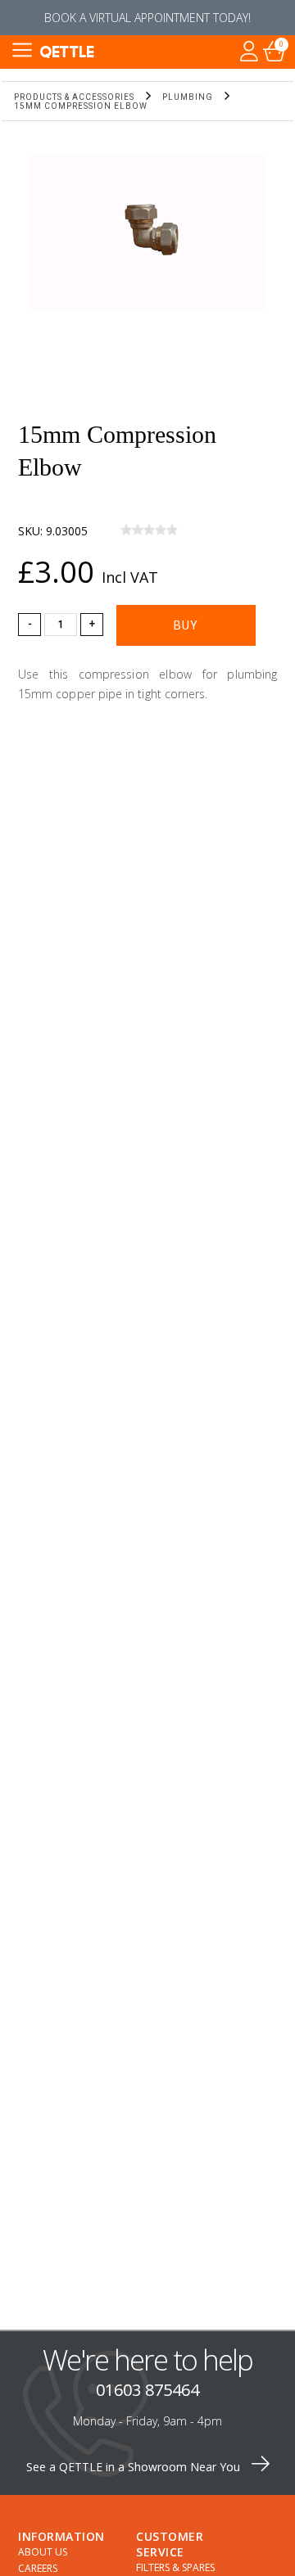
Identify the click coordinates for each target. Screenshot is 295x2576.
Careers (38, 2568)
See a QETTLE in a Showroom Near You (135, 2467)
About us (43, 2552)
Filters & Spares (175, 2567)
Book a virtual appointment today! (147, 18)
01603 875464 (147, 2390)
